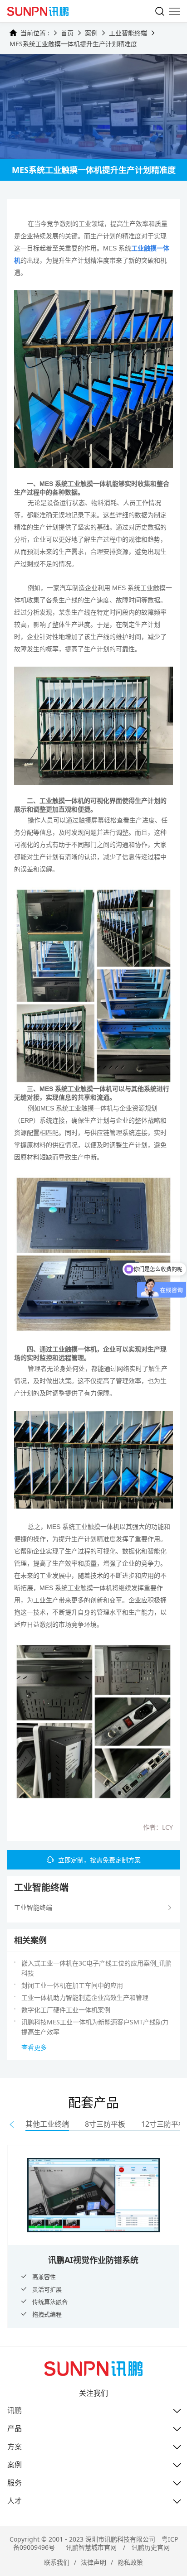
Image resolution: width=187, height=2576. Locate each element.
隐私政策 (130, 2562)
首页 (67, 33)
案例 (91, 33)
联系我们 (57, 2562)
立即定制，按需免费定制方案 (99, 1860)
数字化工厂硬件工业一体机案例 (66, 2010)
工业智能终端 (128, 33)
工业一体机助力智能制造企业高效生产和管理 (85, 1997)
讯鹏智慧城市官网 (91, 2547)
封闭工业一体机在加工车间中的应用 (72, 1985)
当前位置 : (35, 33)
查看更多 (34, 2047)
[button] (12, 2124)
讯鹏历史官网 (151, 2547)
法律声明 (93, 2562)
